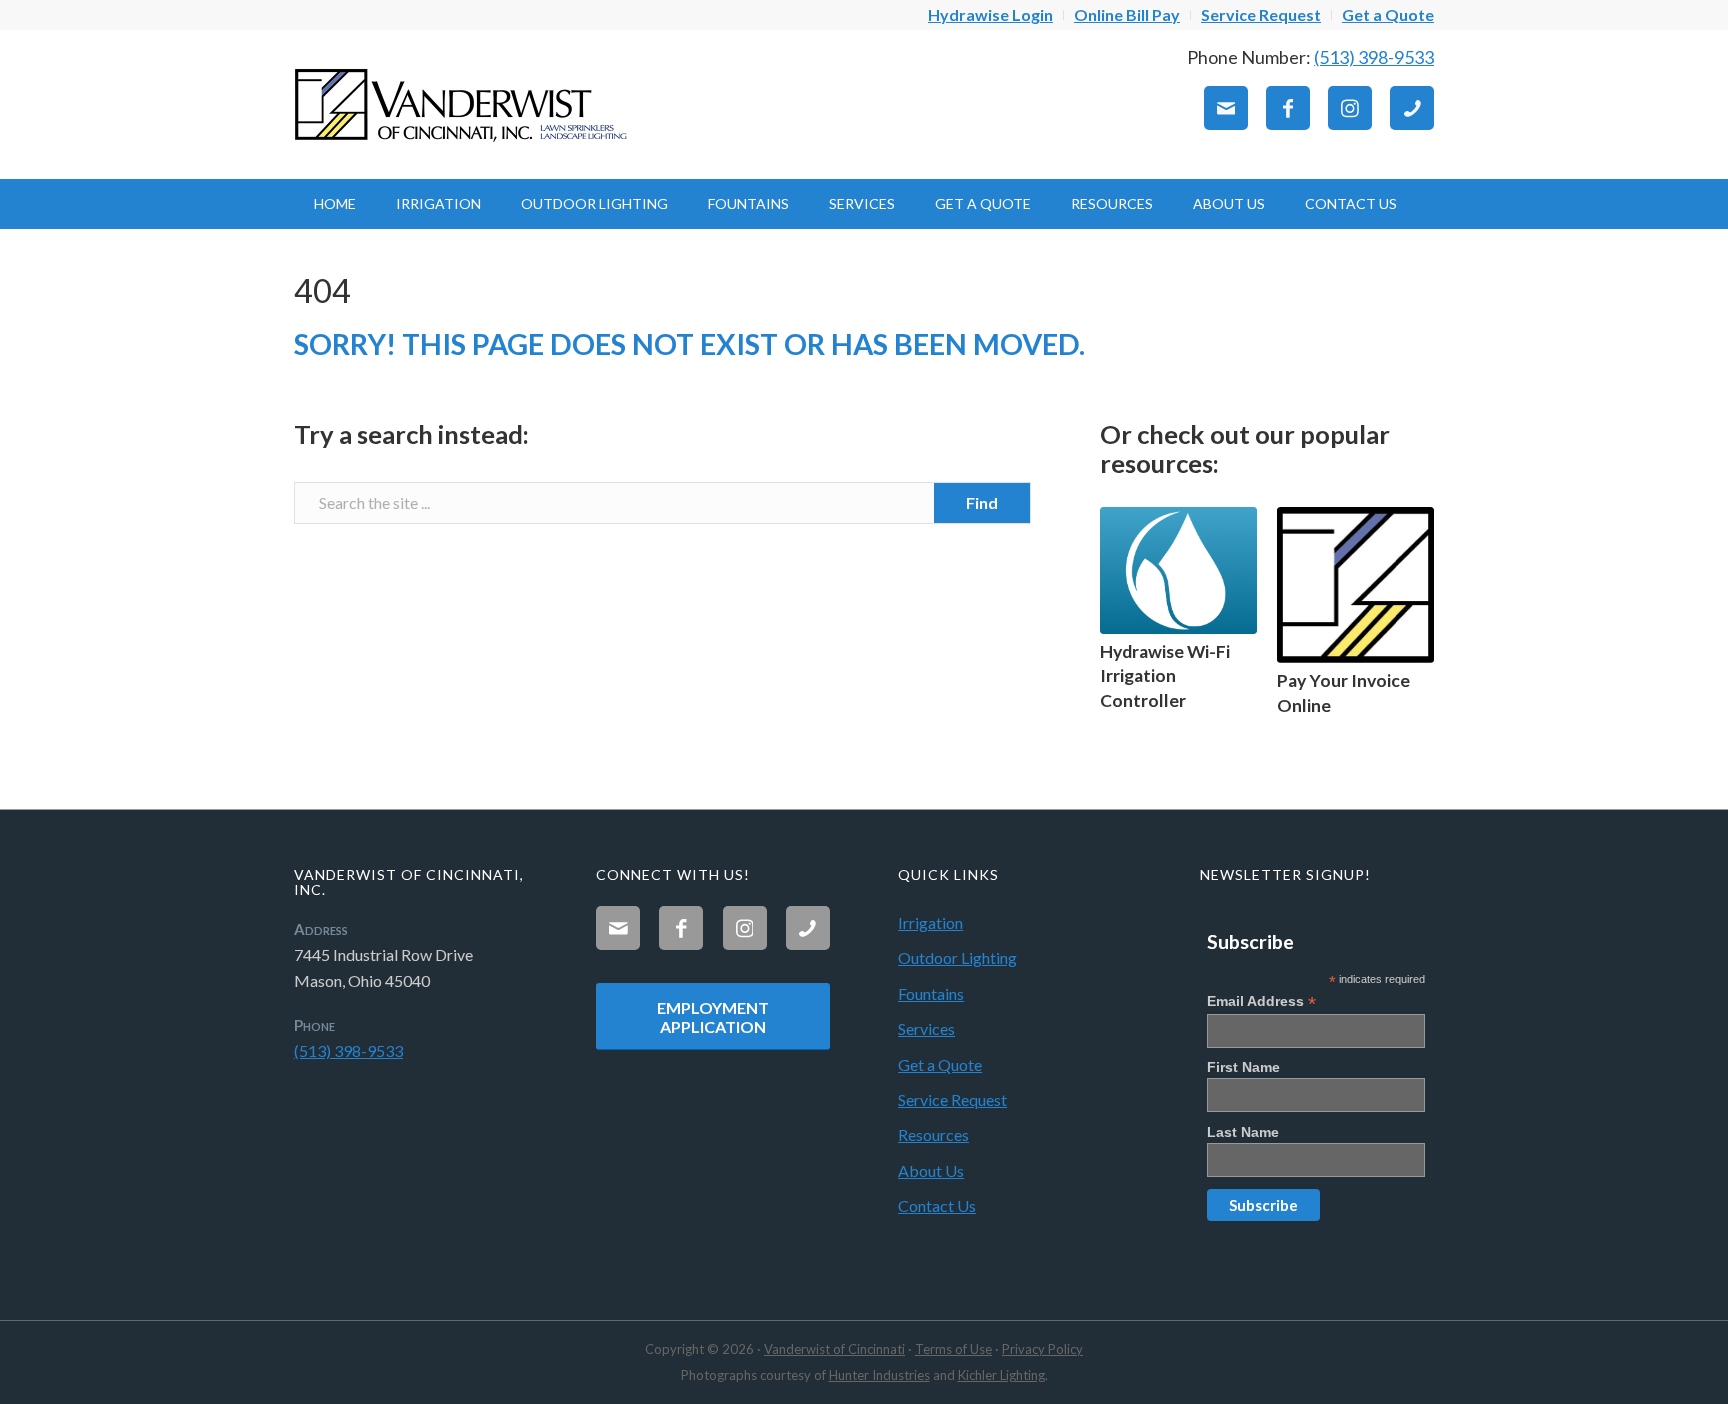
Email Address (1261, 1001)
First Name (1243, 1067)
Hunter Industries (879, 1375)
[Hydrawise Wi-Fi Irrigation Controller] (1178, 570)
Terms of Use (953, 1349)
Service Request (952, 1099)
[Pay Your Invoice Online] (1355, 585)
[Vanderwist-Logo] (464, 104)
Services (926, 1028)
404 (322, 290)
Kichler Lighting (1001, 1375)
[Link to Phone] (1412, 108)
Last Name (1243, 1132)
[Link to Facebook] (1288, 108)
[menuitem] (991, 15)
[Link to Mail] (1226, 108)
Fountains (931, 993)
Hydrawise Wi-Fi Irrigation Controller (1165, 676)
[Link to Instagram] (1350, 108)
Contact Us (937, 1205)
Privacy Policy (1042, 1349)
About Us (931, 1170)
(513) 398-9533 (1374, 57)
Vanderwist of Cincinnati (834, 1349)
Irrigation (930, 922)
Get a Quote (940, 1064)
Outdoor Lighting (957, 957)
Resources (933, 1134)
